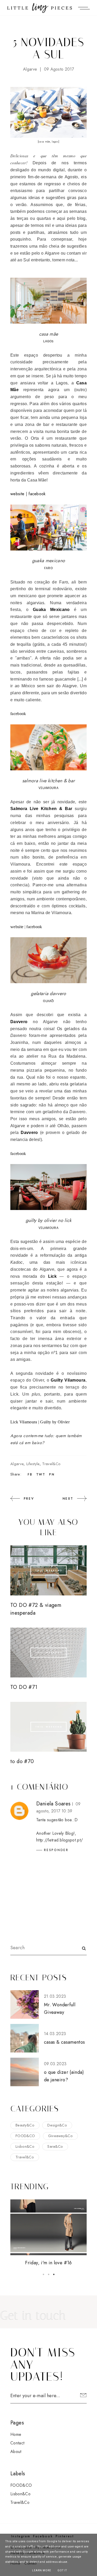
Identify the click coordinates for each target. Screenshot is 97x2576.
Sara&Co (55, 2146)
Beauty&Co (25, 2125)
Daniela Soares (53, 1804)
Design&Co (57, 2125)
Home (16, 2434)
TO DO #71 (24, 1687)
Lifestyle (33, 1464)
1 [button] (43, 2274)
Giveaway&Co (61, 2136)
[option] (48, 2233)
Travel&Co (51, 1464)
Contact (17, 2443)
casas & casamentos (64, 2042)
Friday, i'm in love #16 (48, 2263)
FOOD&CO (25, 2136)
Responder (56, 1850)
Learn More (42, 2570)
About (16, 2452)
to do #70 (22, 1761)
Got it (62, 2570)
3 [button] (54, 2274)
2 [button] (49, 2274)
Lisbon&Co (25, 2146)
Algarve (30, 69)
